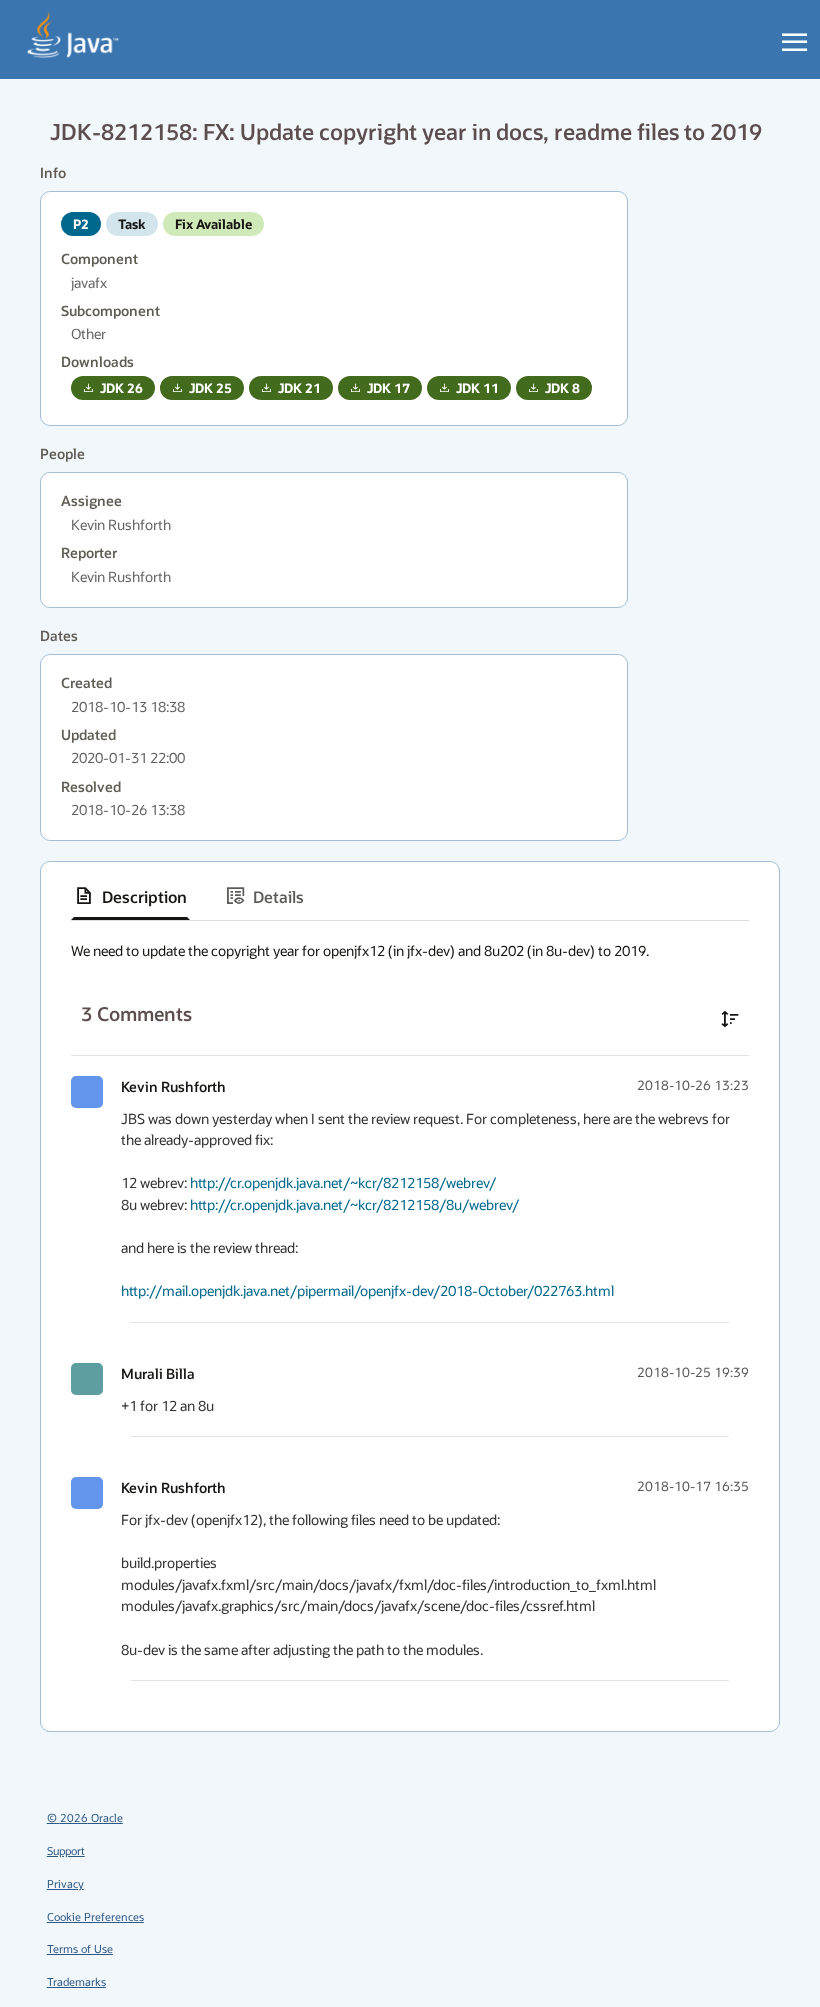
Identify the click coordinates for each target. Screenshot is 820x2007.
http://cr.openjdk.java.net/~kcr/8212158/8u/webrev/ (354, 1204)
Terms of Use (80, 1948)
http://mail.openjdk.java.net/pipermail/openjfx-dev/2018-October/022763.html (367, 1290)
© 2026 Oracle (85, 1817)
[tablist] (410, 896)
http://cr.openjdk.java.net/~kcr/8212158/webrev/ (343, 1182)
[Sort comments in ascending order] (730, 1019)
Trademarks (76, 1981)
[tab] (130, 896)
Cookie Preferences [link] (95, 1916)
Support (66, 1850)
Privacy (65, 1883)
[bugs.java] (73, 36)
